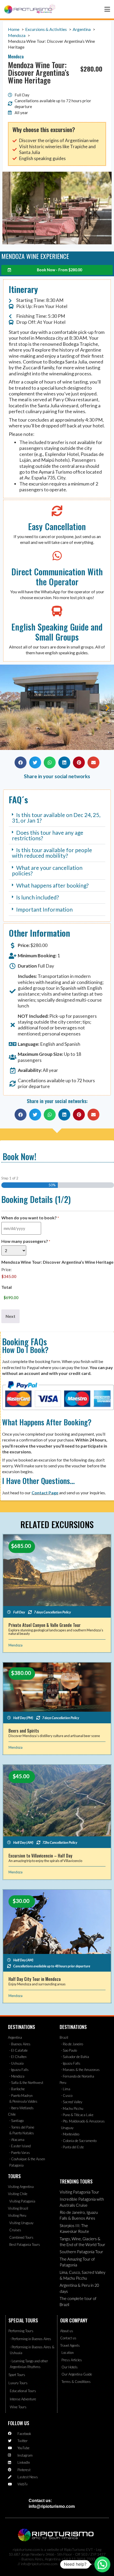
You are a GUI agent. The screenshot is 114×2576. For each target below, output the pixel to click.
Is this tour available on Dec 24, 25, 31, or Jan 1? (56, 818)
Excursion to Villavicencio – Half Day (40, 1856)
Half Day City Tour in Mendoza (35, 1979)
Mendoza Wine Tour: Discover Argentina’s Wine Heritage (57, 1262)
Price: (6, 1270)
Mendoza (16, 1645)
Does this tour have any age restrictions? (48, 835)
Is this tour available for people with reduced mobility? (52, 853)
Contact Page (45, 1493)
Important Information (44, 909)
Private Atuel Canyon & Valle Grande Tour (45, 1625)
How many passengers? (26, 1241)
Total (6, 1287)
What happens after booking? (52, 885)
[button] (7, 708)
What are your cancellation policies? (47, 870)
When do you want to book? (30, 1218)
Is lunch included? (38, 897)
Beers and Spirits (24, 1731)
